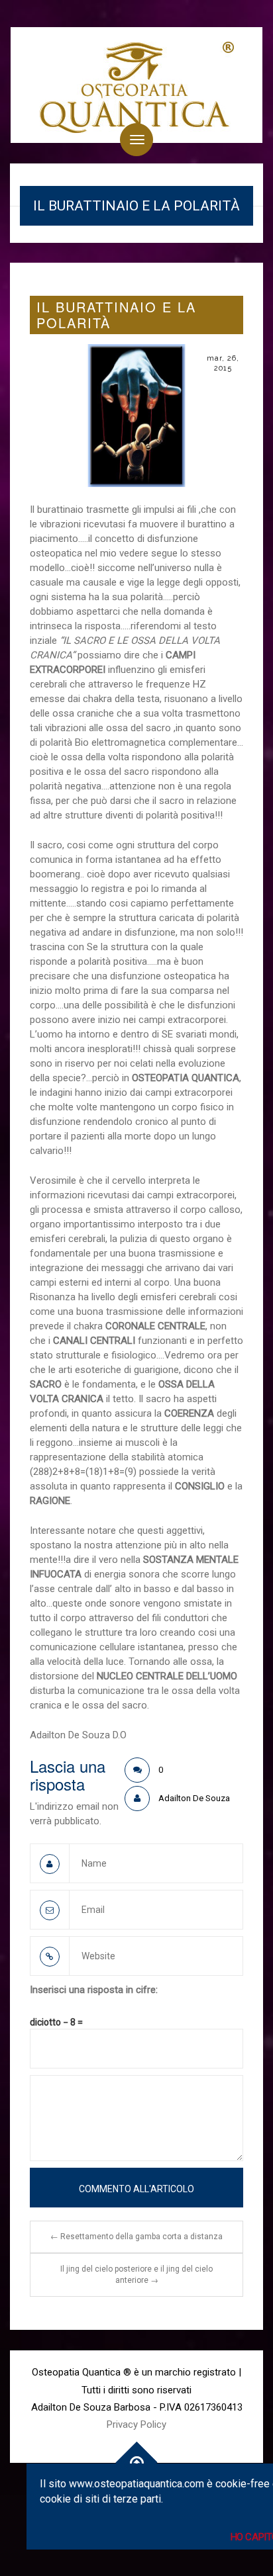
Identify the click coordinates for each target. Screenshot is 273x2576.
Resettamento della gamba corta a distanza (136, 2237)
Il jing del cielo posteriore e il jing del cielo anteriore (136, 2275)
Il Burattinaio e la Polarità (116, 315)
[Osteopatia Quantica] (136, 85)
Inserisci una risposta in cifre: (94, 1990)
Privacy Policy (136, 2424)
